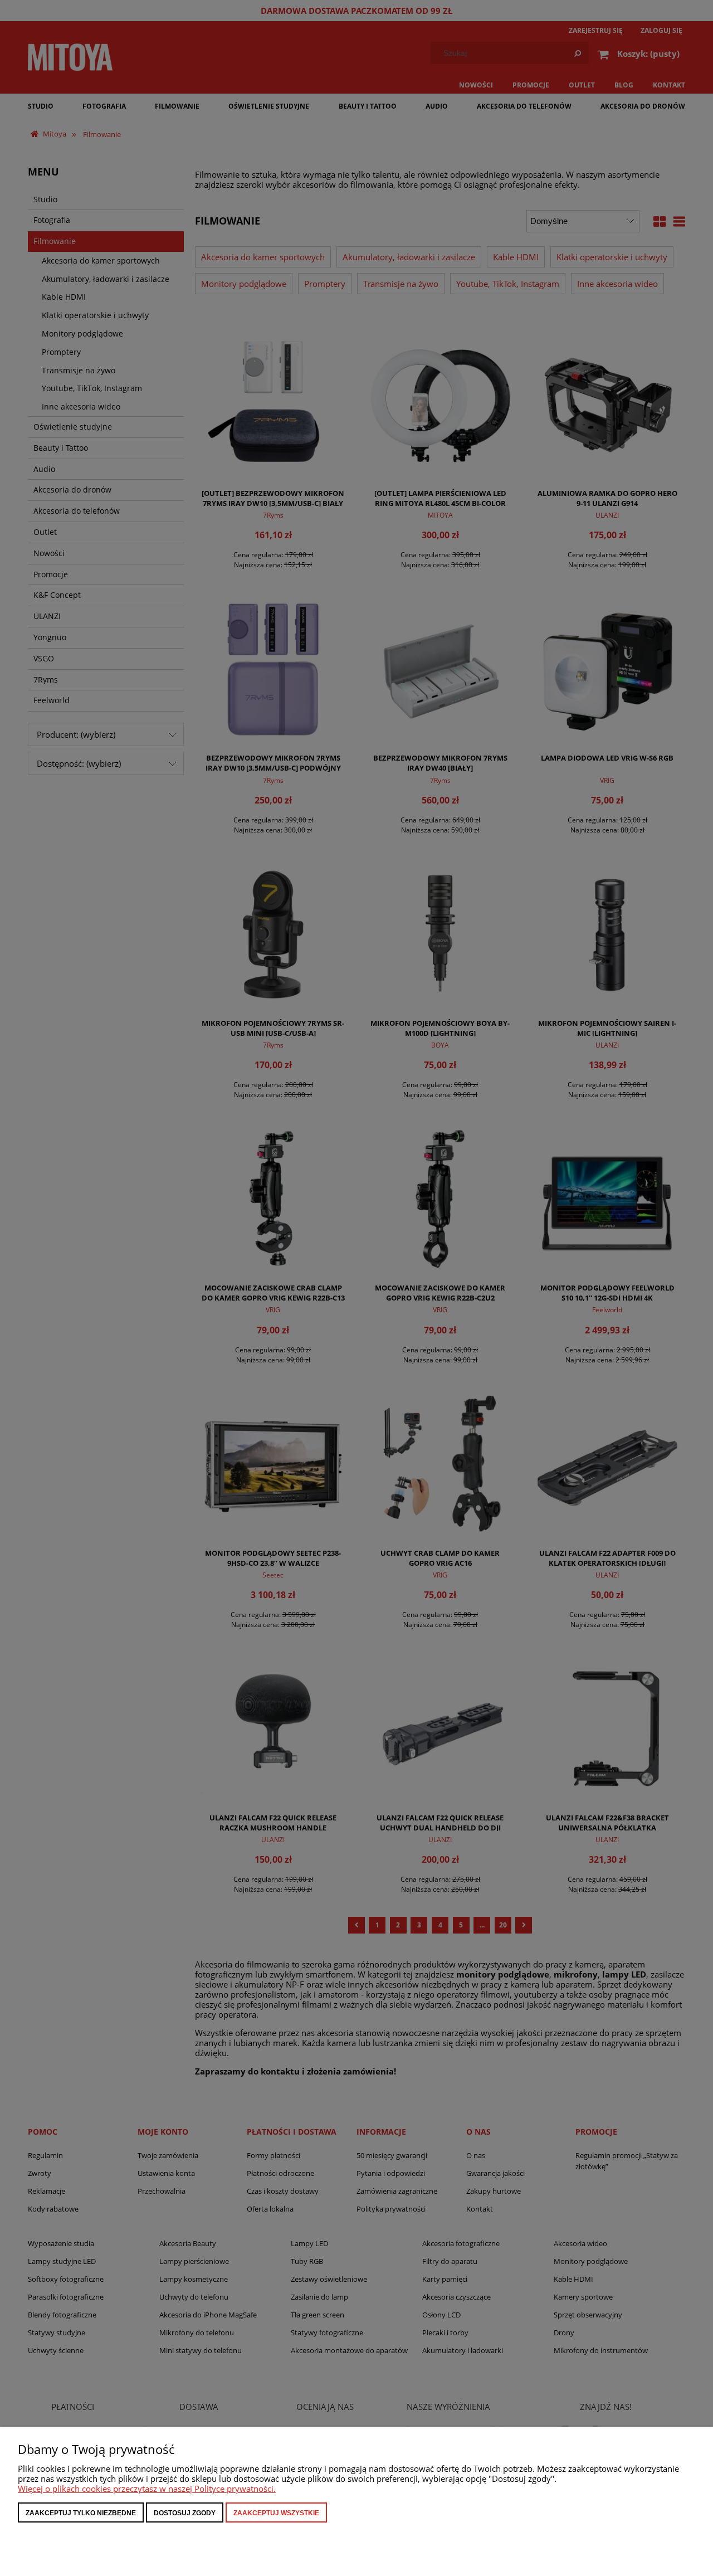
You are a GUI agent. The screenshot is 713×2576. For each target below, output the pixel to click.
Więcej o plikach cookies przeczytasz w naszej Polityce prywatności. (147, 2489)
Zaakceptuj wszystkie (276, 2513)
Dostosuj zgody (185, 2513)
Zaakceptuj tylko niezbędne (81, 2513)
